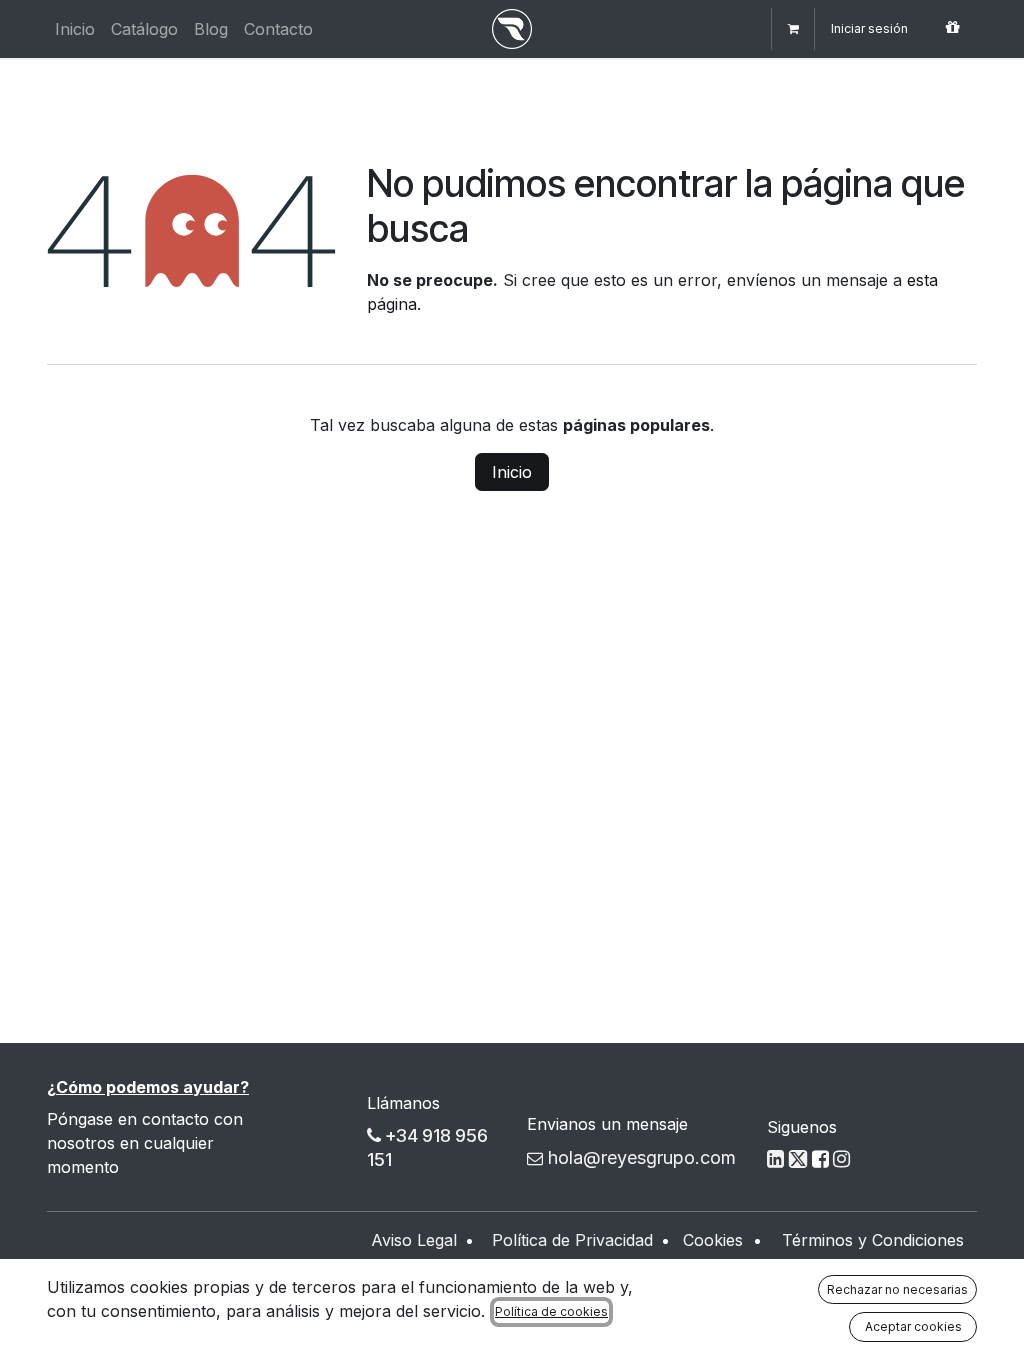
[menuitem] (75, 29)
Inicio (512, 472)
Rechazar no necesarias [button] (897, 1289)
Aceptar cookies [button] (913, 1326)
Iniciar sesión (869, 28)
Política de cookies (551, 1311)
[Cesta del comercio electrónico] (793, 29)
